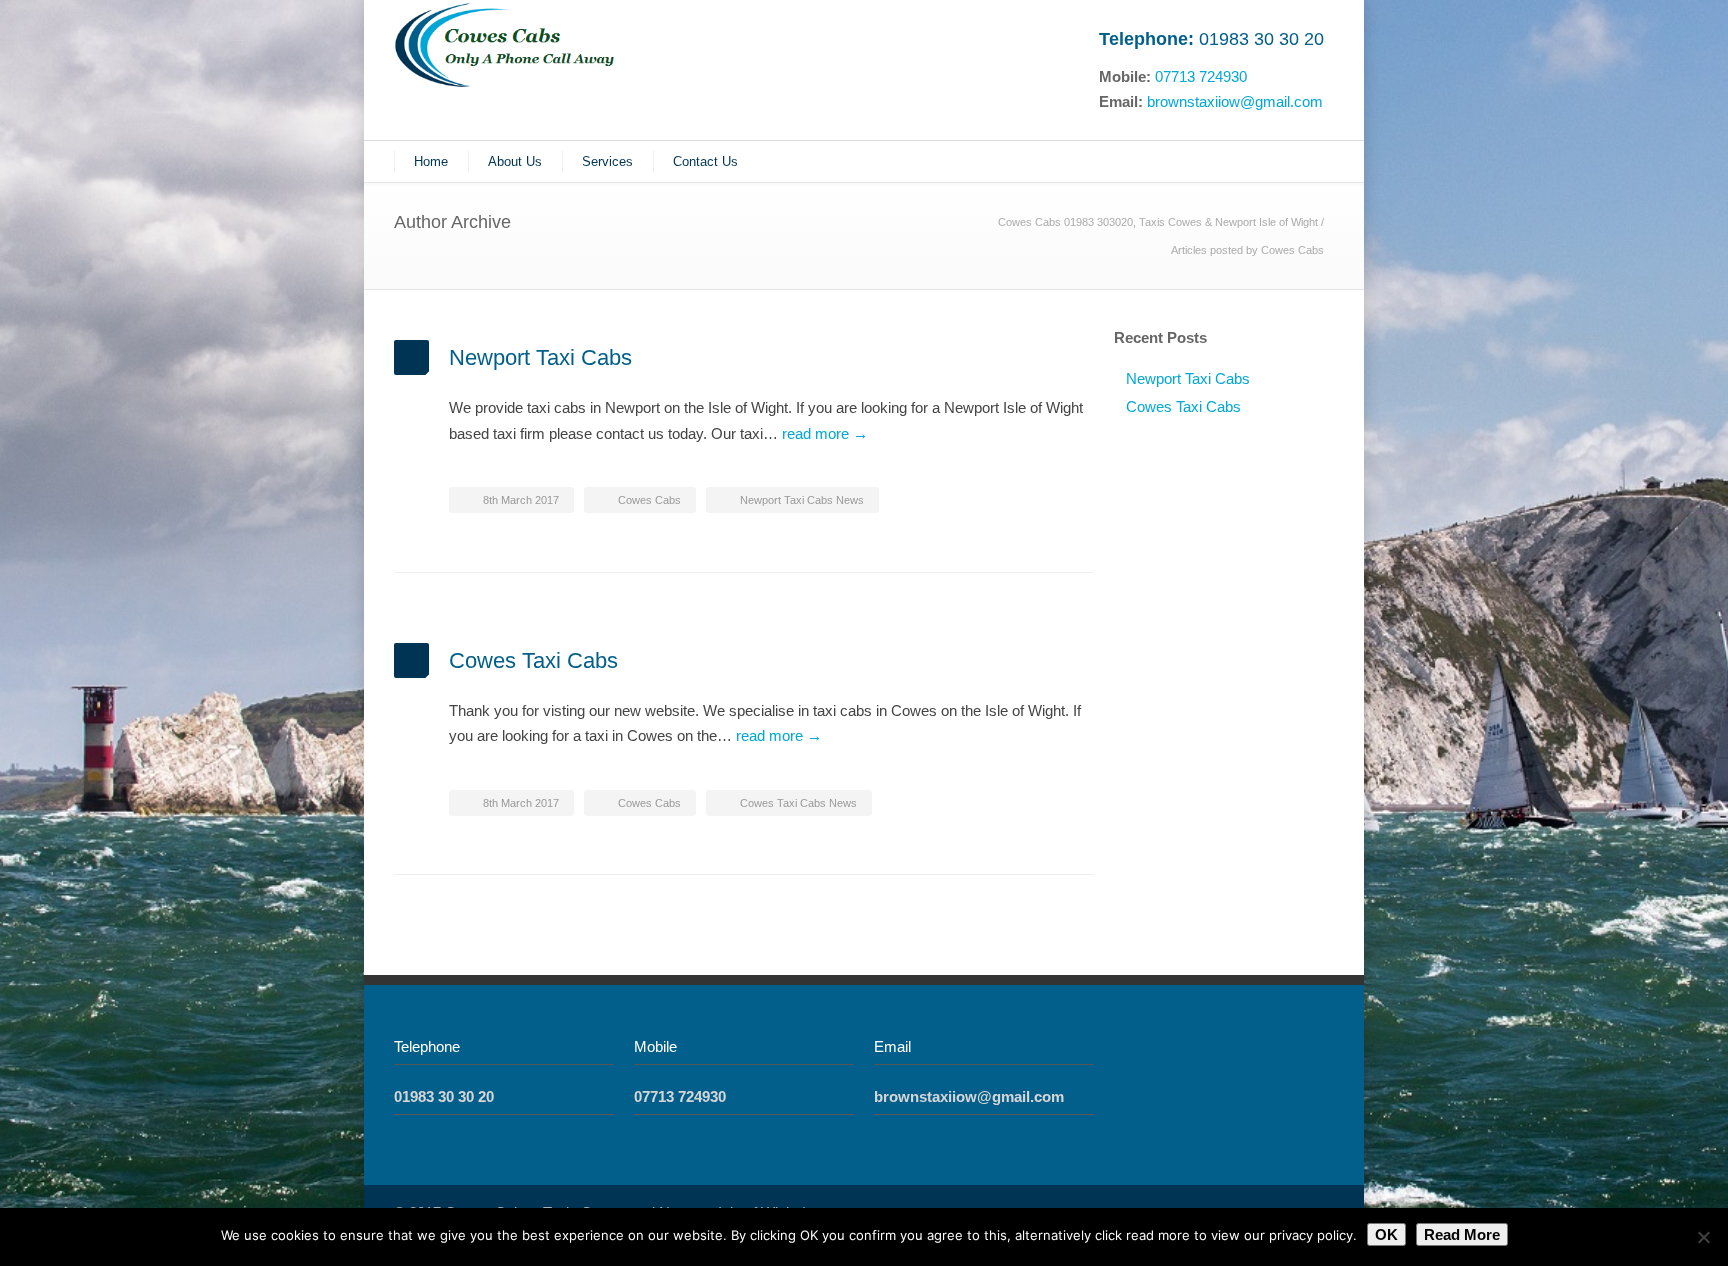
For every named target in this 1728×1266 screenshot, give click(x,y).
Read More (1462, 1234)
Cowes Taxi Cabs (533, 660)
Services (607, 161)
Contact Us (705, 161)
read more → (825, 433)
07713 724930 (1201, 76)
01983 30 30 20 (1261, 39)
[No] (1703, 1237)
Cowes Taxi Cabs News (798, 803)
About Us (515, 161)
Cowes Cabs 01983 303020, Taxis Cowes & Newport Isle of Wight (1158, 222)
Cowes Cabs (649, 500)
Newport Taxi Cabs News (802, 500)
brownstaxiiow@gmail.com (1235, 101)
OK (1386, 1234)
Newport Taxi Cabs (540, 357)
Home (431, 161)
